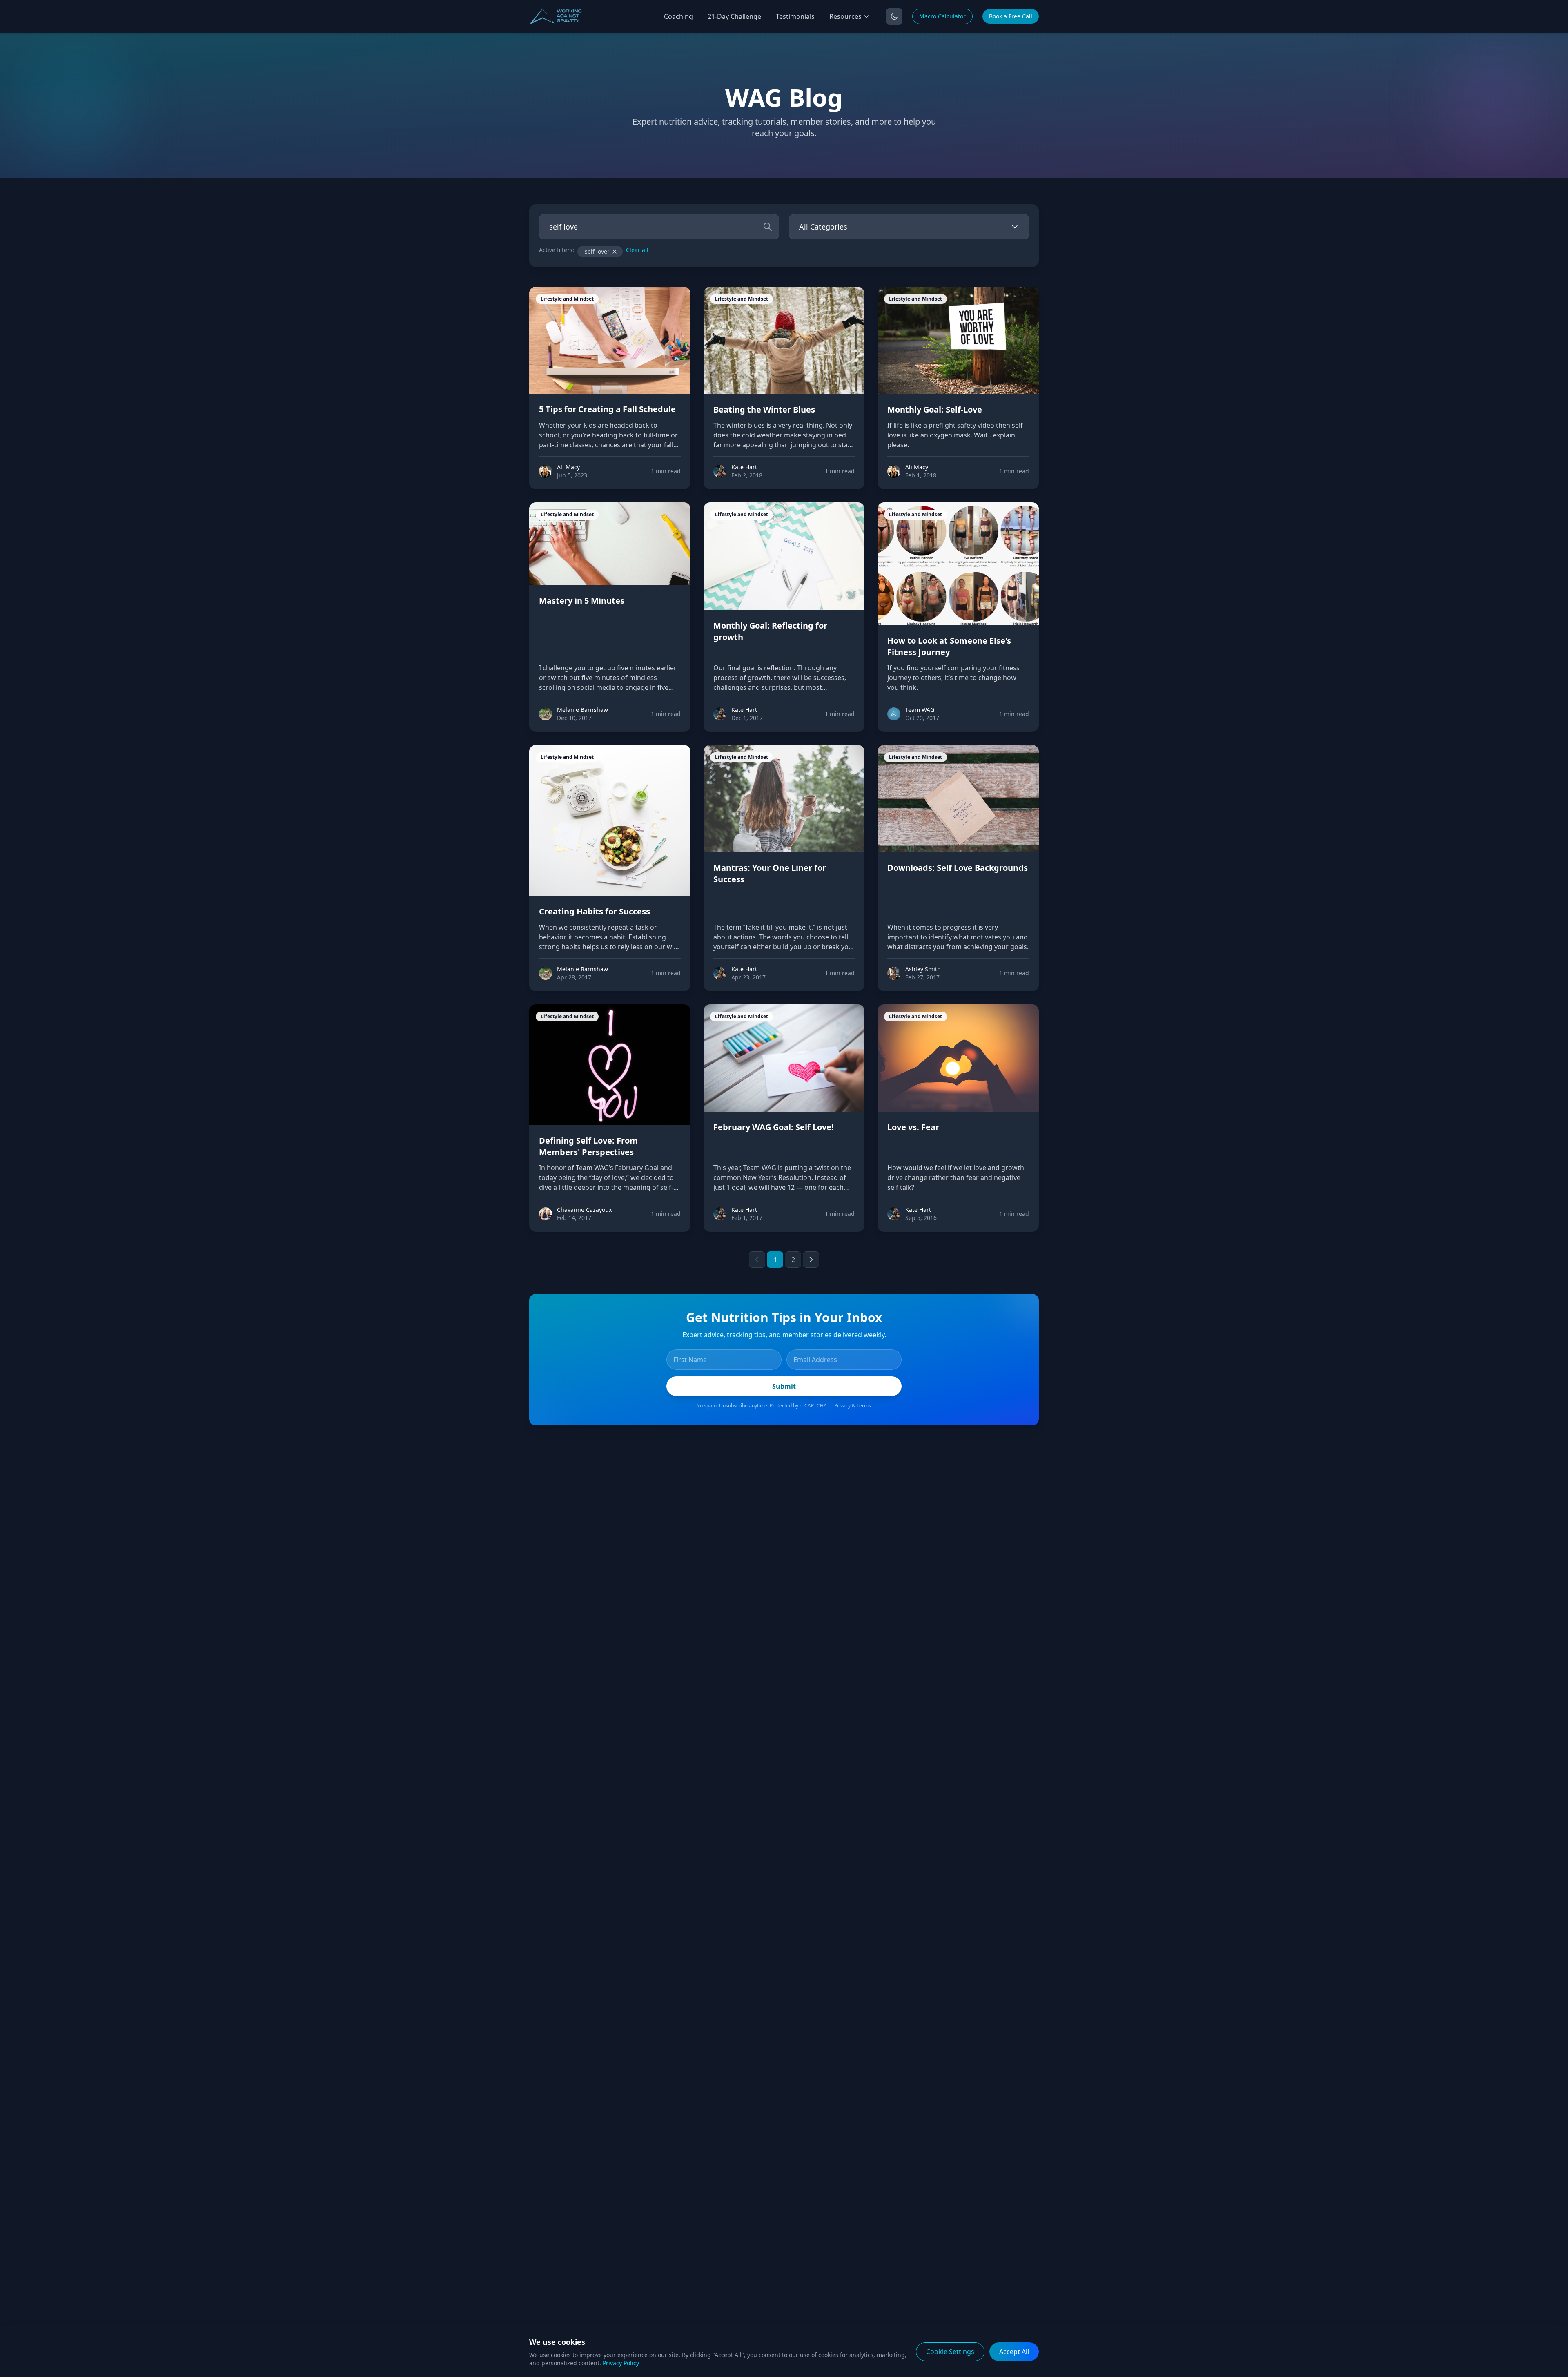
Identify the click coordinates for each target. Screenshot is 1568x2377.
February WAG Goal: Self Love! (774, 1127)
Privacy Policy (621, 2363)
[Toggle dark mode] (894, 16)
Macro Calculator (942, 16)
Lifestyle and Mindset (567, 299)
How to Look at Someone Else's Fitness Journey (949, 646)
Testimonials (795, 16)
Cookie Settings (950, 2352)
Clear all (637, 250)
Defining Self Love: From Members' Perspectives (588, 1146)
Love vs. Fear (913, 1127)
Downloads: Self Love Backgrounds (958, 868)
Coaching (678, 16)
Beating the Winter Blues (764, 409)
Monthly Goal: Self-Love (935, 409)
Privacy (842, 1406)
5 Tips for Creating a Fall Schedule (607, 409)
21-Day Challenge (734, 16)
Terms (864, 1406)
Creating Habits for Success (595, 911)
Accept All (1014, 2352)
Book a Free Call (1011, 16)
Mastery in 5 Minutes (582, 601)
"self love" (596, 251)
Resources (845, 16)
